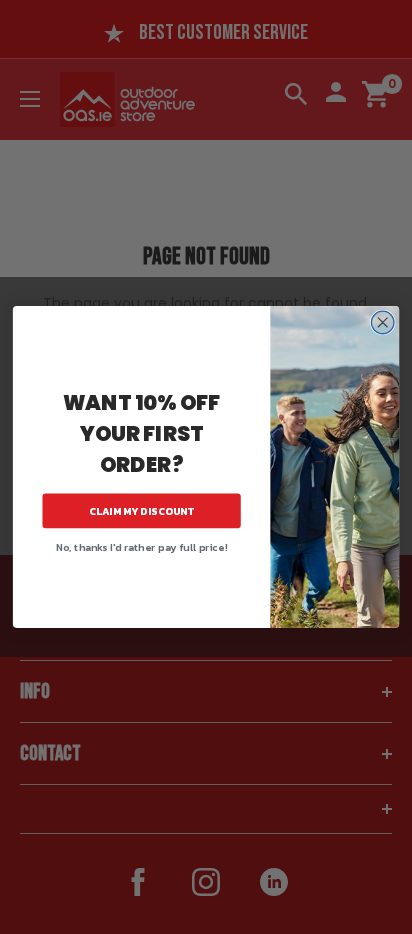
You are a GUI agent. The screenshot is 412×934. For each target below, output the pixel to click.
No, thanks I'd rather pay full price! (141, 546)
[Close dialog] (382, 322)
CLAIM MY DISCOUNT (142, 510)
